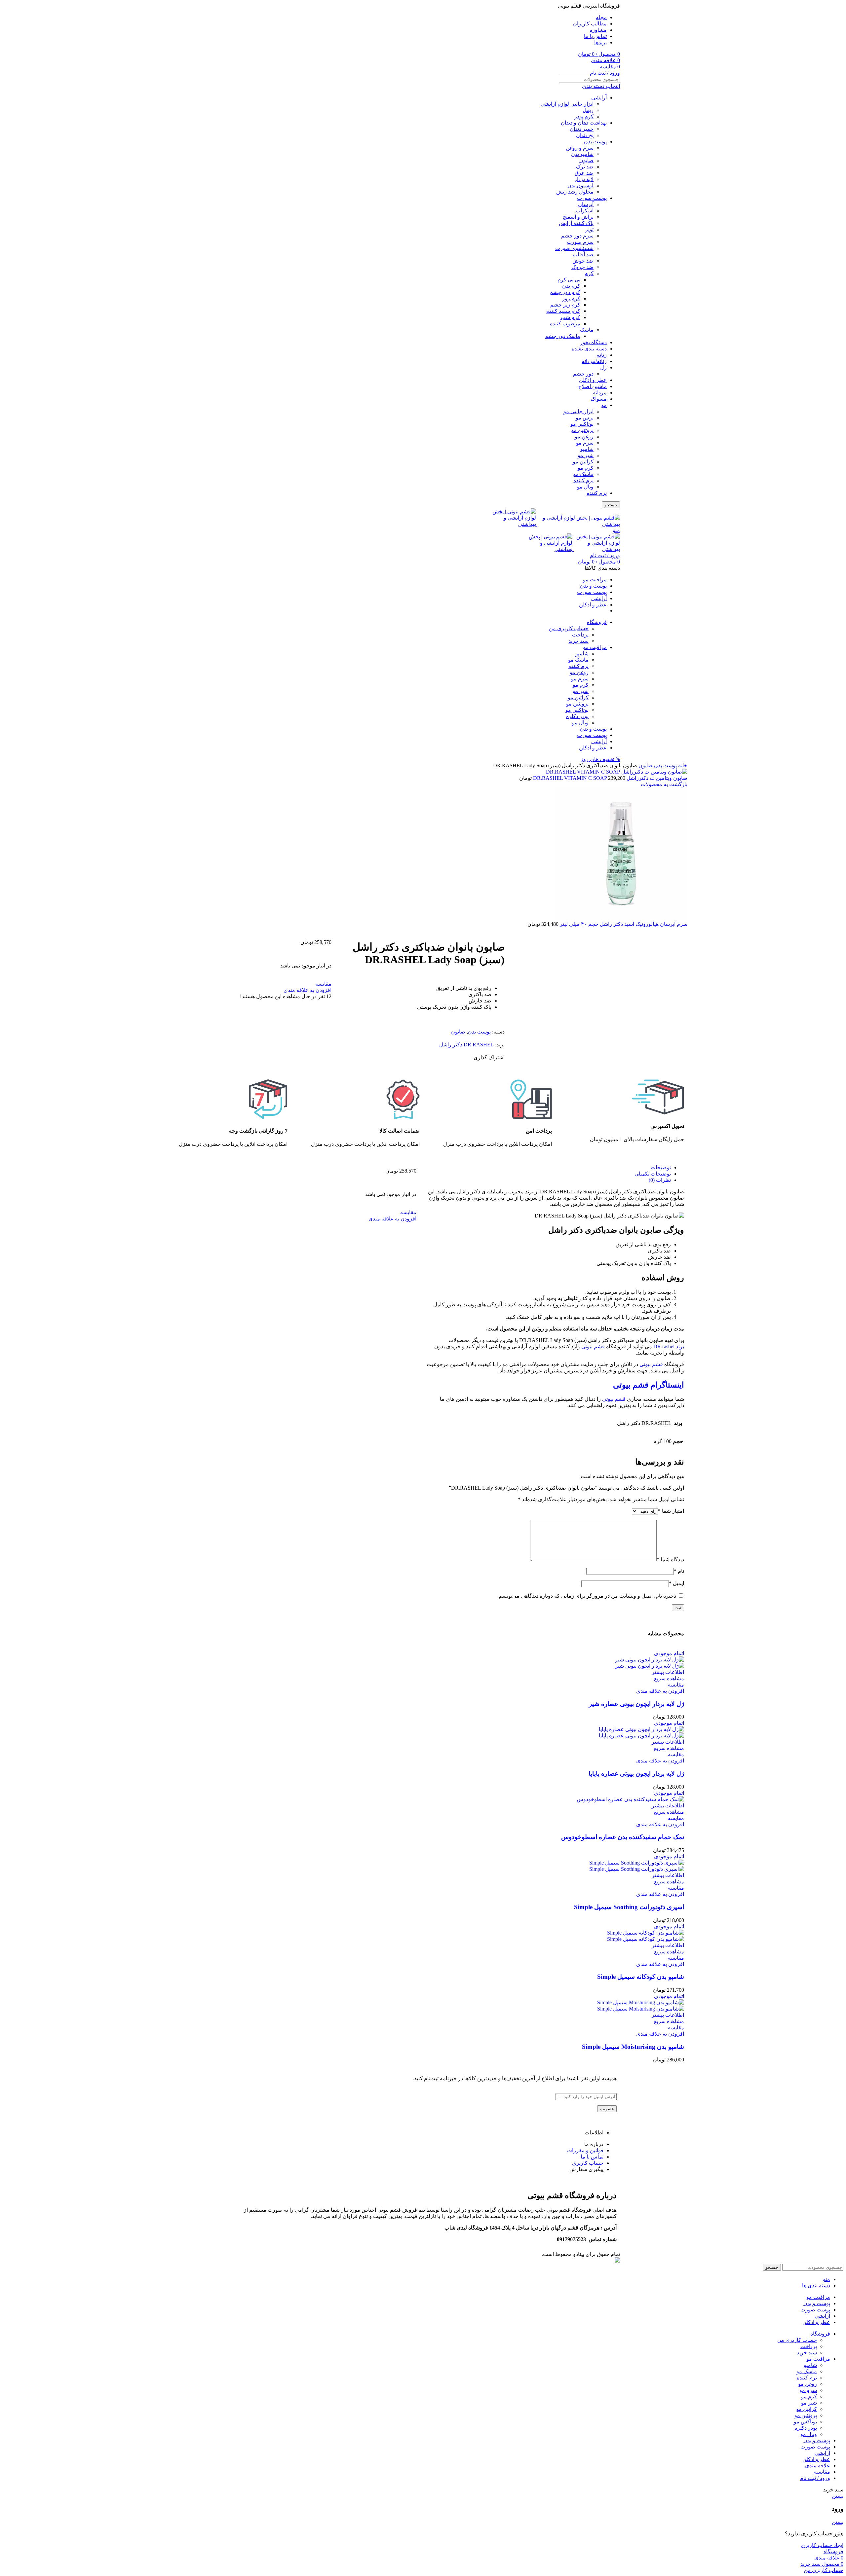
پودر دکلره (577, 716)
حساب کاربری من (569, 628)
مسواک (599, 399)
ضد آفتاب (583, 254)
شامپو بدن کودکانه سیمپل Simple (641, 1977)
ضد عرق (584, 173)
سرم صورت (580, 242)
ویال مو (585, 487)
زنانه (602, 355)
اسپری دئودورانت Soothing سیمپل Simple (629, 1907)
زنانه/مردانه (594, 361)
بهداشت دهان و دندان (584, 123)
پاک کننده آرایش (576, 223)
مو (604, 405)
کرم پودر (584, 116)
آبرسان (586, 204)
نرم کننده (583, 480)
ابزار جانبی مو (578, 411)
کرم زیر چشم (565, 305)
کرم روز (571, 298)
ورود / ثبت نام (815, 2478)
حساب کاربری (588, 2163)
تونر (589, 229)
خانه (682, 765)
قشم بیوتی (593, 1346)
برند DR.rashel (669, 1346)
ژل (603, 367)
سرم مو (585, 443)
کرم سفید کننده (563, 311)
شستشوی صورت (574, 248)
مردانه (600, 393)
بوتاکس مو (582, 424)
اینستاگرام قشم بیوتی (649, 1385)
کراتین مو (583, 462)
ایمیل (676, 1583)
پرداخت (580, 635)
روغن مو (584, 436)
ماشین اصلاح (593, 386)
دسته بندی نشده (589, 349)
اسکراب (585, 211)
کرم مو (586, 468)
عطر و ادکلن (593, 380)
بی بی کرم (569, 280)
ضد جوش (583, 261)
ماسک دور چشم (563, 336)
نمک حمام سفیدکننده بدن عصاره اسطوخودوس (623, 1837)
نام (679, 1571)
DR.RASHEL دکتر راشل (466, 1045)
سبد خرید (578, 641)
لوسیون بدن (580, 185)
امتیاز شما (671, 1511)
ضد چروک (582, 267)
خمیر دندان (582, 129)
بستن (838, 2496)
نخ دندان (585, 135)
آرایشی (599, 98)
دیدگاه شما (670, 1560)
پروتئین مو (582, 430)
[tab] (549, 1167)
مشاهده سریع (669, 1678)
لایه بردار (584, 179)
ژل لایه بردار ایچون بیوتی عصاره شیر (636, 1704)
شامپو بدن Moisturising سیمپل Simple (633, 2047)
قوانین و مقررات (585, 2150)
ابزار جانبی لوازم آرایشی (567, 104)
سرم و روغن (580, 148)
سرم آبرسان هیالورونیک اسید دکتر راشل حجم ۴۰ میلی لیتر (623, 924)
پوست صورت (592, 198)
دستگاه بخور (593, 342)
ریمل (588, 110)
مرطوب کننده (565, 324)
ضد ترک (585, 167)
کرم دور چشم (565, 292)
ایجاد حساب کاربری (822, 2545)
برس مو (585, 418)
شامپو (587, 449)
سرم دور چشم (577, 236)
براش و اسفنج (578, 217)
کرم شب (570, 317)
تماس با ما (592, 2157)
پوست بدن (595, 142)
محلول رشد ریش (575, 192)
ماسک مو (583, 474)
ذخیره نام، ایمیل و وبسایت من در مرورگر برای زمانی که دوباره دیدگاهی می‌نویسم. (587, 1596)
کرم (589, 273)
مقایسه (822, 2472)
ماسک (587, 330)
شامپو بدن (582, 154)
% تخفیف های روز (600, 759)
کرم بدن (571, 286)
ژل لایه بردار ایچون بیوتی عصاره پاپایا (636, 1774)
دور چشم (583, 374)
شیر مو (586, 455)
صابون (586, 160)
